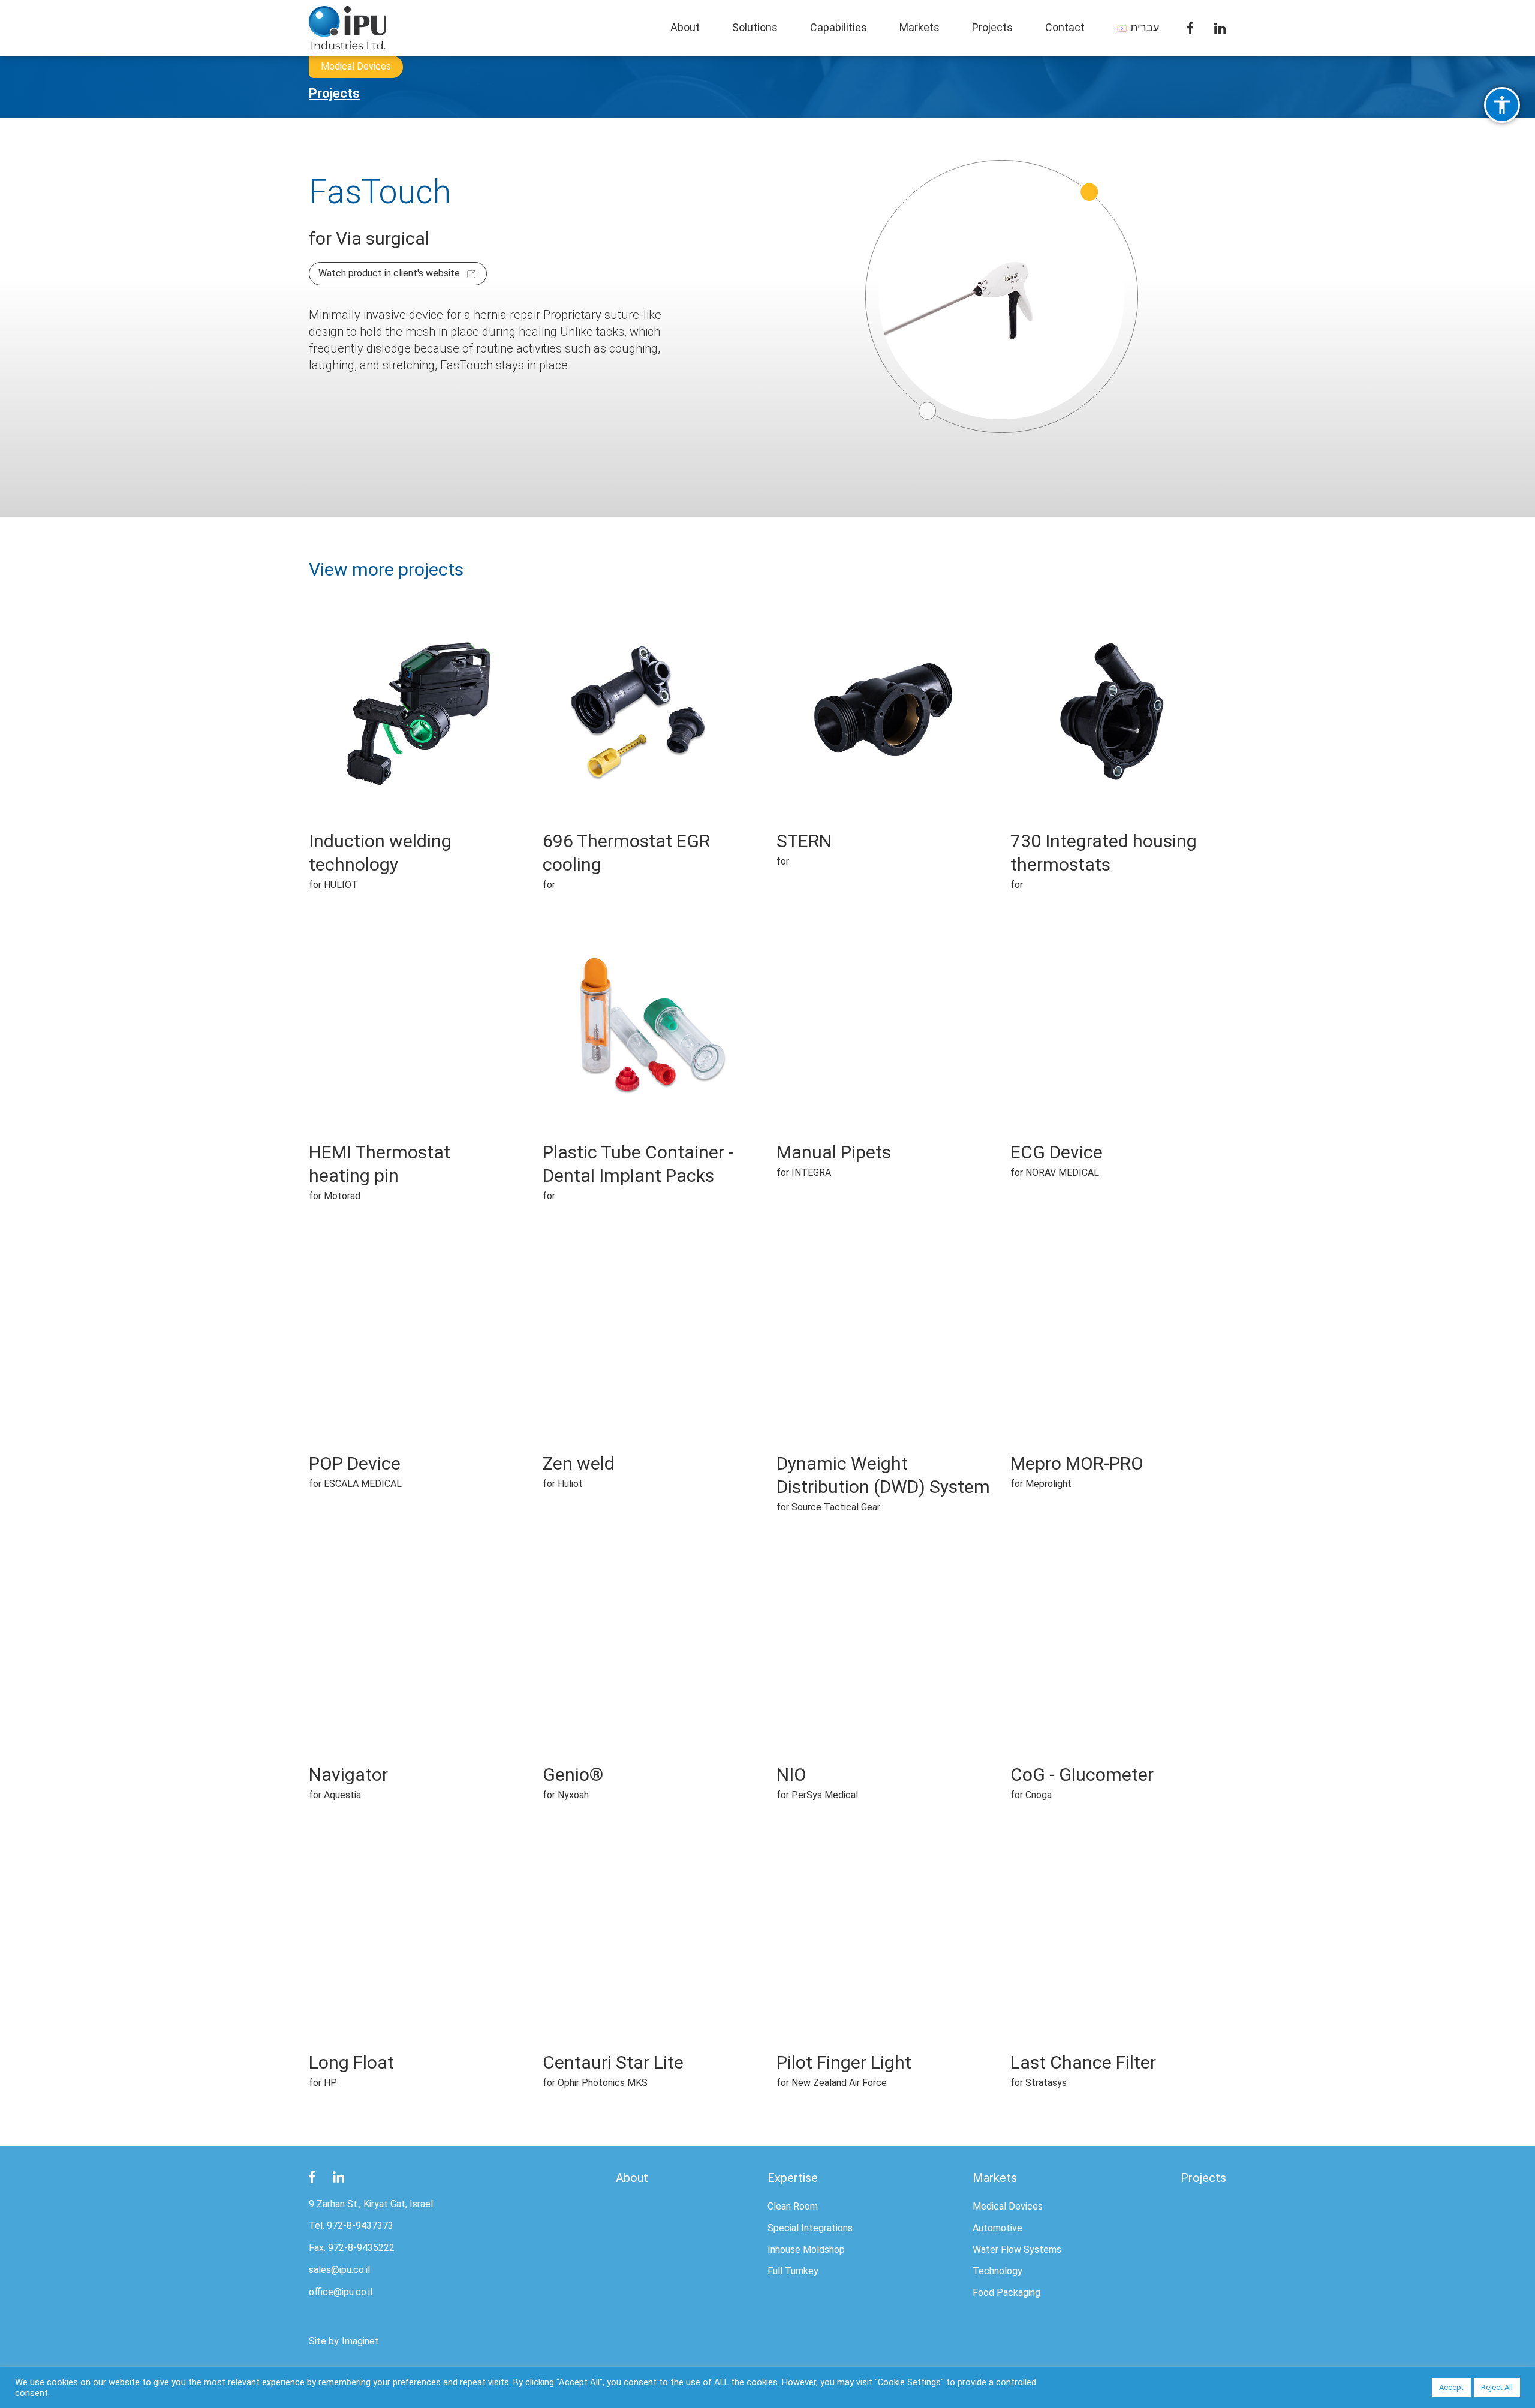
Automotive (997, 2228)
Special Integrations (810, 2228)
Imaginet (360, 2341)
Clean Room (793, 2206)
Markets (920, 27)
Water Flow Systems (1017, 2249)
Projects (992, 27)
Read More (417, 736)
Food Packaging (1006, 2293)
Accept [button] (1451, 2387)
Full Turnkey (793, 2271)
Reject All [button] (1497, 2387)
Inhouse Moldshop (806, 2249)
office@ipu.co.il (341, 2292)
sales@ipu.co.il (339, 2270)
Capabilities (839, 27)
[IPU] (348, 27)
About (685, 27)
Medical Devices (1008, 2206)
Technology (997, 2271)
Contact (1065, 27)
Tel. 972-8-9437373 (351, 2225)
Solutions (755, 27)
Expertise (793, 2178)
